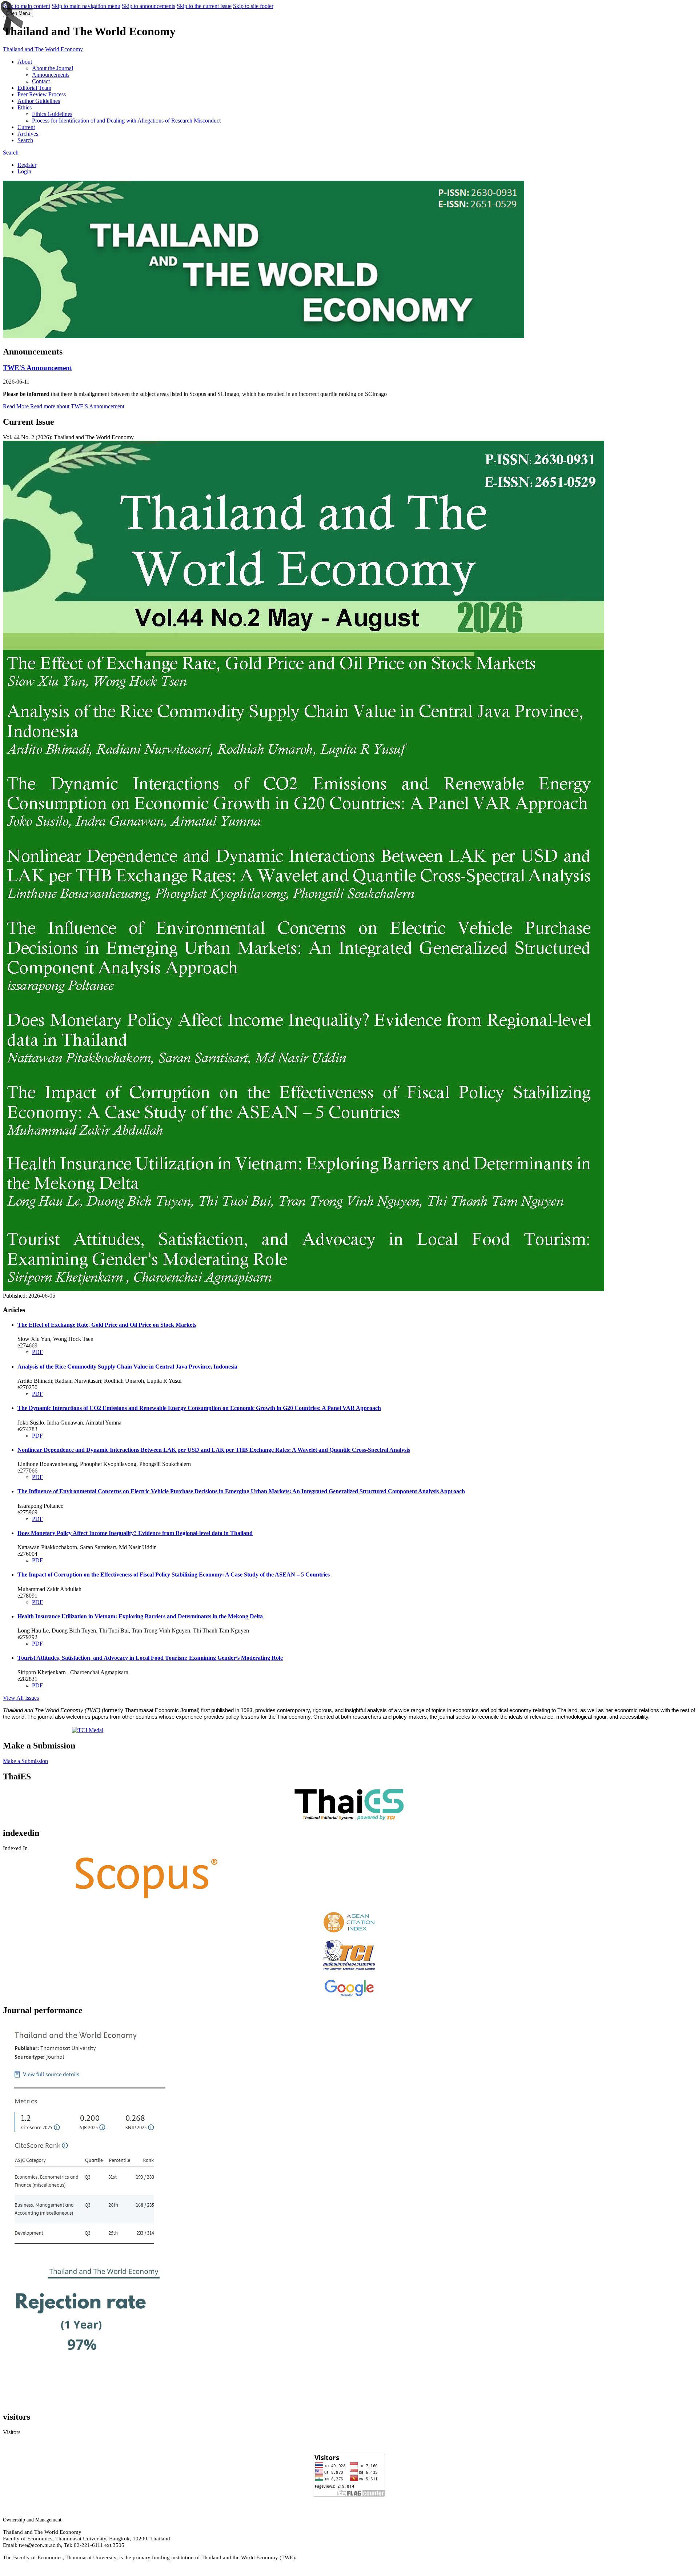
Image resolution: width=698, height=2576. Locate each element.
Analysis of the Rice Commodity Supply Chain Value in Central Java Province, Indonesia (127, 1367)
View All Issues (21, 1698)
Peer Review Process (42, 94)
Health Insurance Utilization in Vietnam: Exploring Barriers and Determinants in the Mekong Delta (140, 1616)
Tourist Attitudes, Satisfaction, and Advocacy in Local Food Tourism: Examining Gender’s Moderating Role (150, 1658)
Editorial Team (34, 88)
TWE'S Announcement (37, 368)
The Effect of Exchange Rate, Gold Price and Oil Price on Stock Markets (107, 1325)
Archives (28, 134)
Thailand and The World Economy (43, 49)
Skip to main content (27, 6)
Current (26, 127)
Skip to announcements (149, 6)
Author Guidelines (39, 101)
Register (27, 165)
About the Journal (53, 68)
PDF (37, 1352)
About (25, 62)
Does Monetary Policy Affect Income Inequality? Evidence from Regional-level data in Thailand (135, 1533)
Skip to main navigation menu (86, 6)
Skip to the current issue (204, 6)
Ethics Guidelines (52, 114)
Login (24, 171)
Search (25, 140)
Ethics (25, 107)
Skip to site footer (253, 6)
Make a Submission (25, 1761)
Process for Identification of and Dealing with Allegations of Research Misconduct (126, 121)
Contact (41, 81)
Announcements (51, 75)
